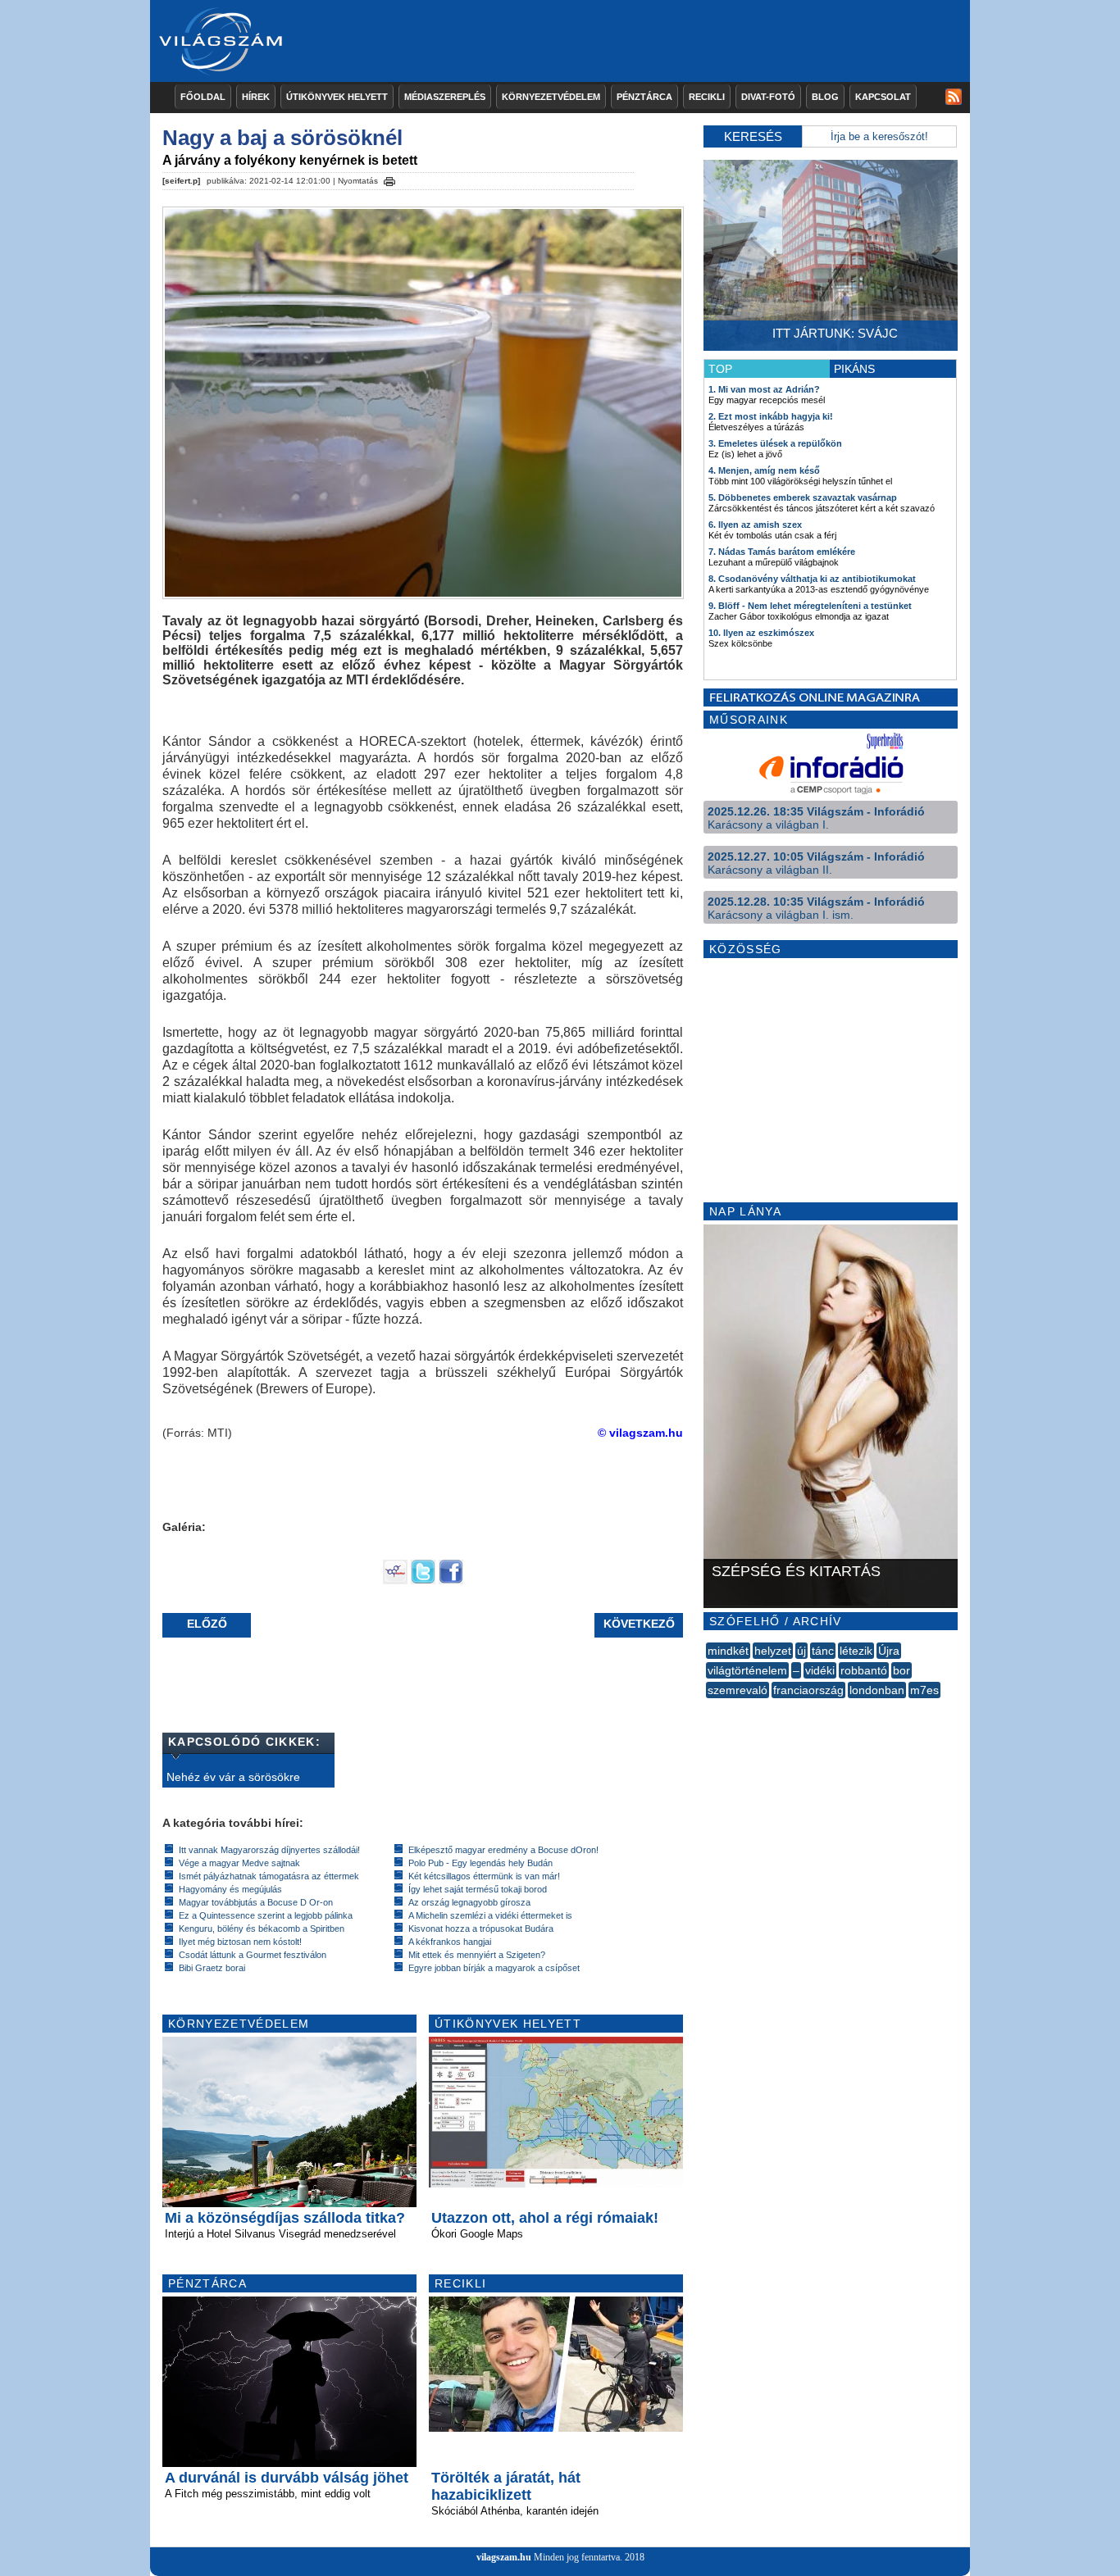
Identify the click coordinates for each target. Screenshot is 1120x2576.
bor (901, 1670)
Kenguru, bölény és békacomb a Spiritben (262, 1929)
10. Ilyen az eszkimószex (761, 633)
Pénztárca (644, 97)
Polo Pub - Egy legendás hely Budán (480, 1863)
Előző (207, 1624)
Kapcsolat (883, 97)
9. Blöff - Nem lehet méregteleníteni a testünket (810, 606)
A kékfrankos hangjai (450, 1942)
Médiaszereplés (445, 97)
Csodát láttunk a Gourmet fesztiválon (253, 1955)
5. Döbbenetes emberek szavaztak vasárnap (803, 497)
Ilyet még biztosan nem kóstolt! (240, 1942)
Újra (889, 1651)
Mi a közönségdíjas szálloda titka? (285, 2218)
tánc (823, 1651)
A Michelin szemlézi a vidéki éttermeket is (490, 1915)
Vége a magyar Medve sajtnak (239, 1863)
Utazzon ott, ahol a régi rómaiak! (545, 2218)
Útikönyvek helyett (337, 97)
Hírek (256, 97)
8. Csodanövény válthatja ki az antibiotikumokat (812, 579)
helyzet (773, 1651)
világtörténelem (747, 1670)
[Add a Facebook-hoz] (451, 1580)
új (801, 1651)
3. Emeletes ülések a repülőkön (775, 443)
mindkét (728, 1651)
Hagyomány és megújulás (230, 1889)
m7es (924, 1690)
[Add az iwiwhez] (395, 1580)
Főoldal (203, 97)
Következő (639, 1624)
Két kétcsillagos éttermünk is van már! (484, 1876)
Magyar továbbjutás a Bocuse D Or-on (256, 1902)
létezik (856, 1651)
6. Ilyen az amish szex (755, 525)
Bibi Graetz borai (212, 1968)
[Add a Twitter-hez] (423, 1580)
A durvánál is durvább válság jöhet (287, 2478)
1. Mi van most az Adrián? (764, 389)
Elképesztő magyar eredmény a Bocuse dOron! (503, 1850)
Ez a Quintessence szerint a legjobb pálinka (266, 1915)
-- (708, 1708)
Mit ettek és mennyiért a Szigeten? (477, 1955)
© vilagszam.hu (640, 1433)
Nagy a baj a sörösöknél (282, 138)
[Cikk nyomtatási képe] (389, 179)
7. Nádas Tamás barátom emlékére (782, 552)
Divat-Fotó (768, 97)
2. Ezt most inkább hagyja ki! (771, 416)
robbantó (864, 1670)
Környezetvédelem (551, 97)
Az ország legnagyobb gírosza (469, 1902)
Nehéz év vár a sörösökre (233, 1777)
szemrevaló (738, 1690)
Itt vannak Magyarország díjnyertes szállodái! (269, 1850)
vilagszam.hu (504, 2557)
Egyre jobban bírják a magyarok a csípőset (494, 1968)
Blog (825, 97)
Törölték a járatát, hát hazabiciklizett (506, 2486)
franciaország (808, 1690)
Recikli (707, 97)
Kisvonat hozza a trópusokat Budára (481, 1929)
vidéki (820, 1670)
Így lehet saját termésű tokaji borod (478, 1889)
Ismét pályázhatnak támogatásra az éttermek (269, 1876)
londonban (877, 1690)
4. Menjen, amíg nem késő (764, 470)
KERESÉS (753, 136)
